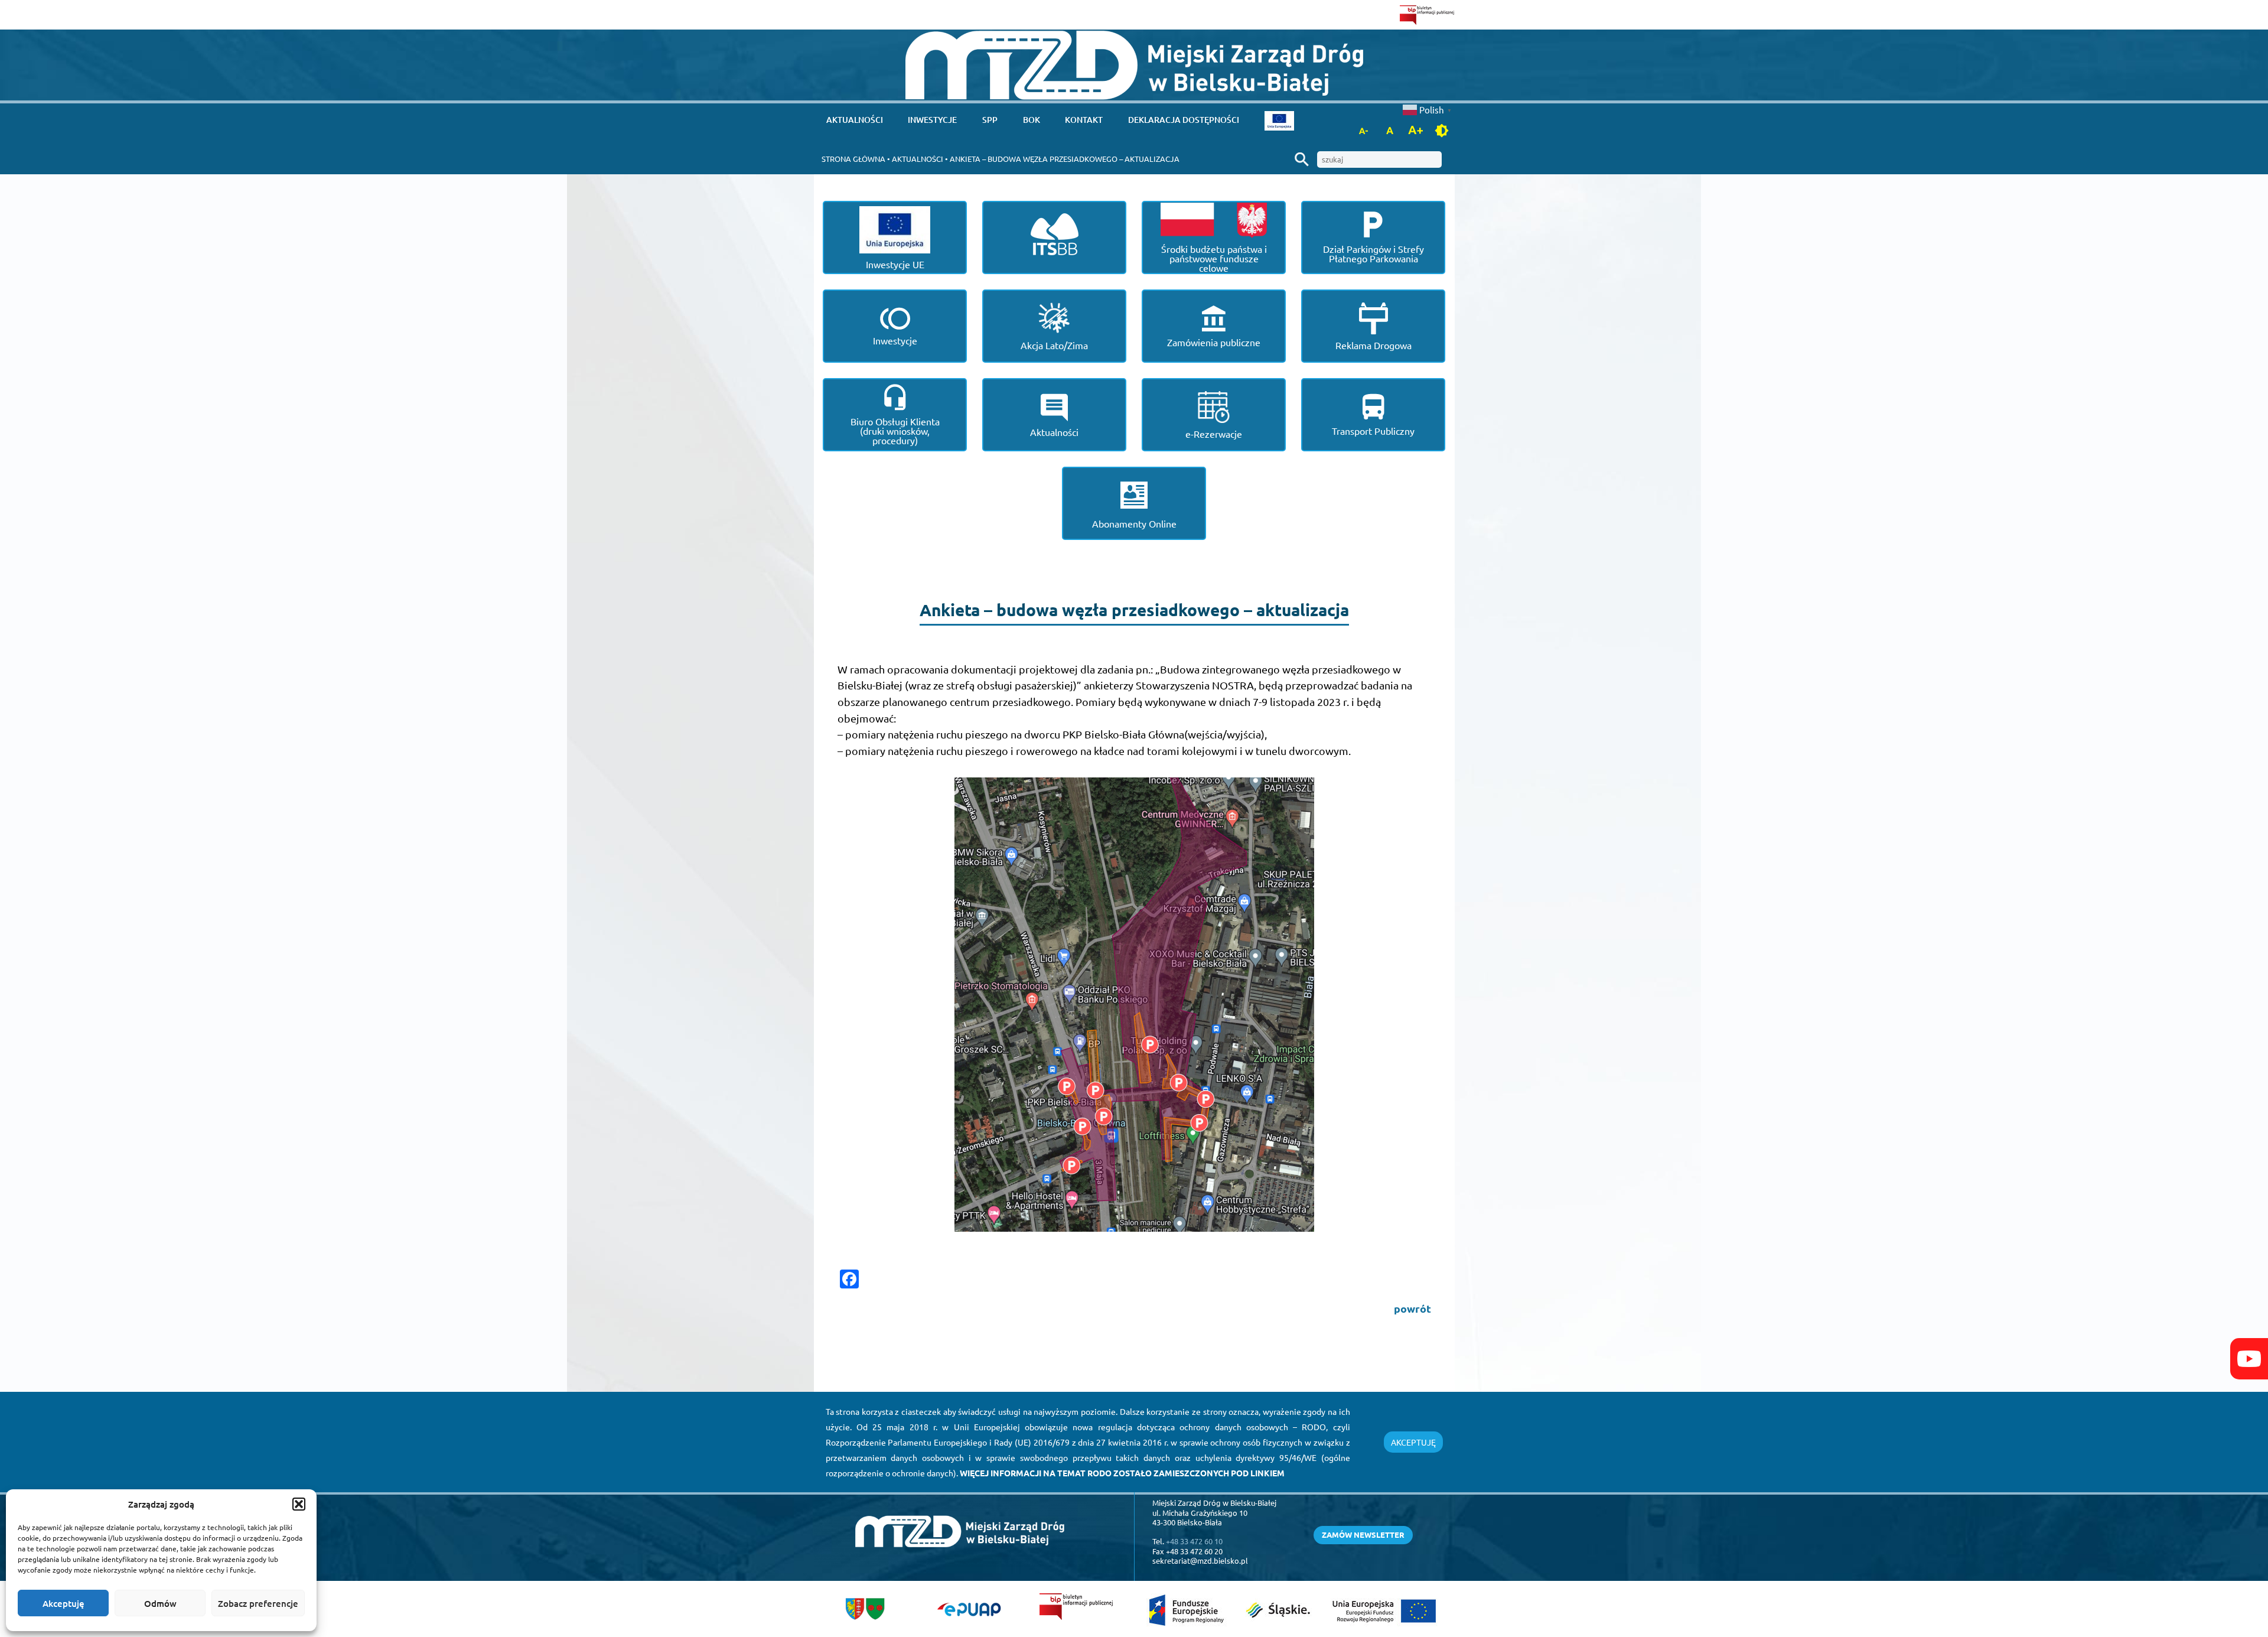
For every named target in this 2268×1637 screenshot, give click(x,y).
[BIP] (1427, 15)
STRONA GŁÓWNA (853, 159)
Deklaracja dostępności (1184, 120)
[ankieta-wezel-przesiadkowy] (1134, 1005)
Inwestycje (932, 120)
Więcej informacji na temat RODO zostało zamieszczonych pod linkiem (1122, 1473)
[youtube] (2249, 1359)
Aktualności (855, 120)
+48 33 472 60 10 (1194, 1541)
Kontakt (1084, 120)
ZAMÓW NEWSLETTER (1363, 1535)
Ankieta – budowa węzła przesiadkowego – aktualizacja (1065, 159)
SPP (990, 120)
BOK (1032, 120)
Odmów (160, 1603)
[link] (1134, 65)
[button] (299, 1504)
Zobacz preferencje (258, 1603)
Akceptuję (63, 1603)
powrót (1412, 1308)
